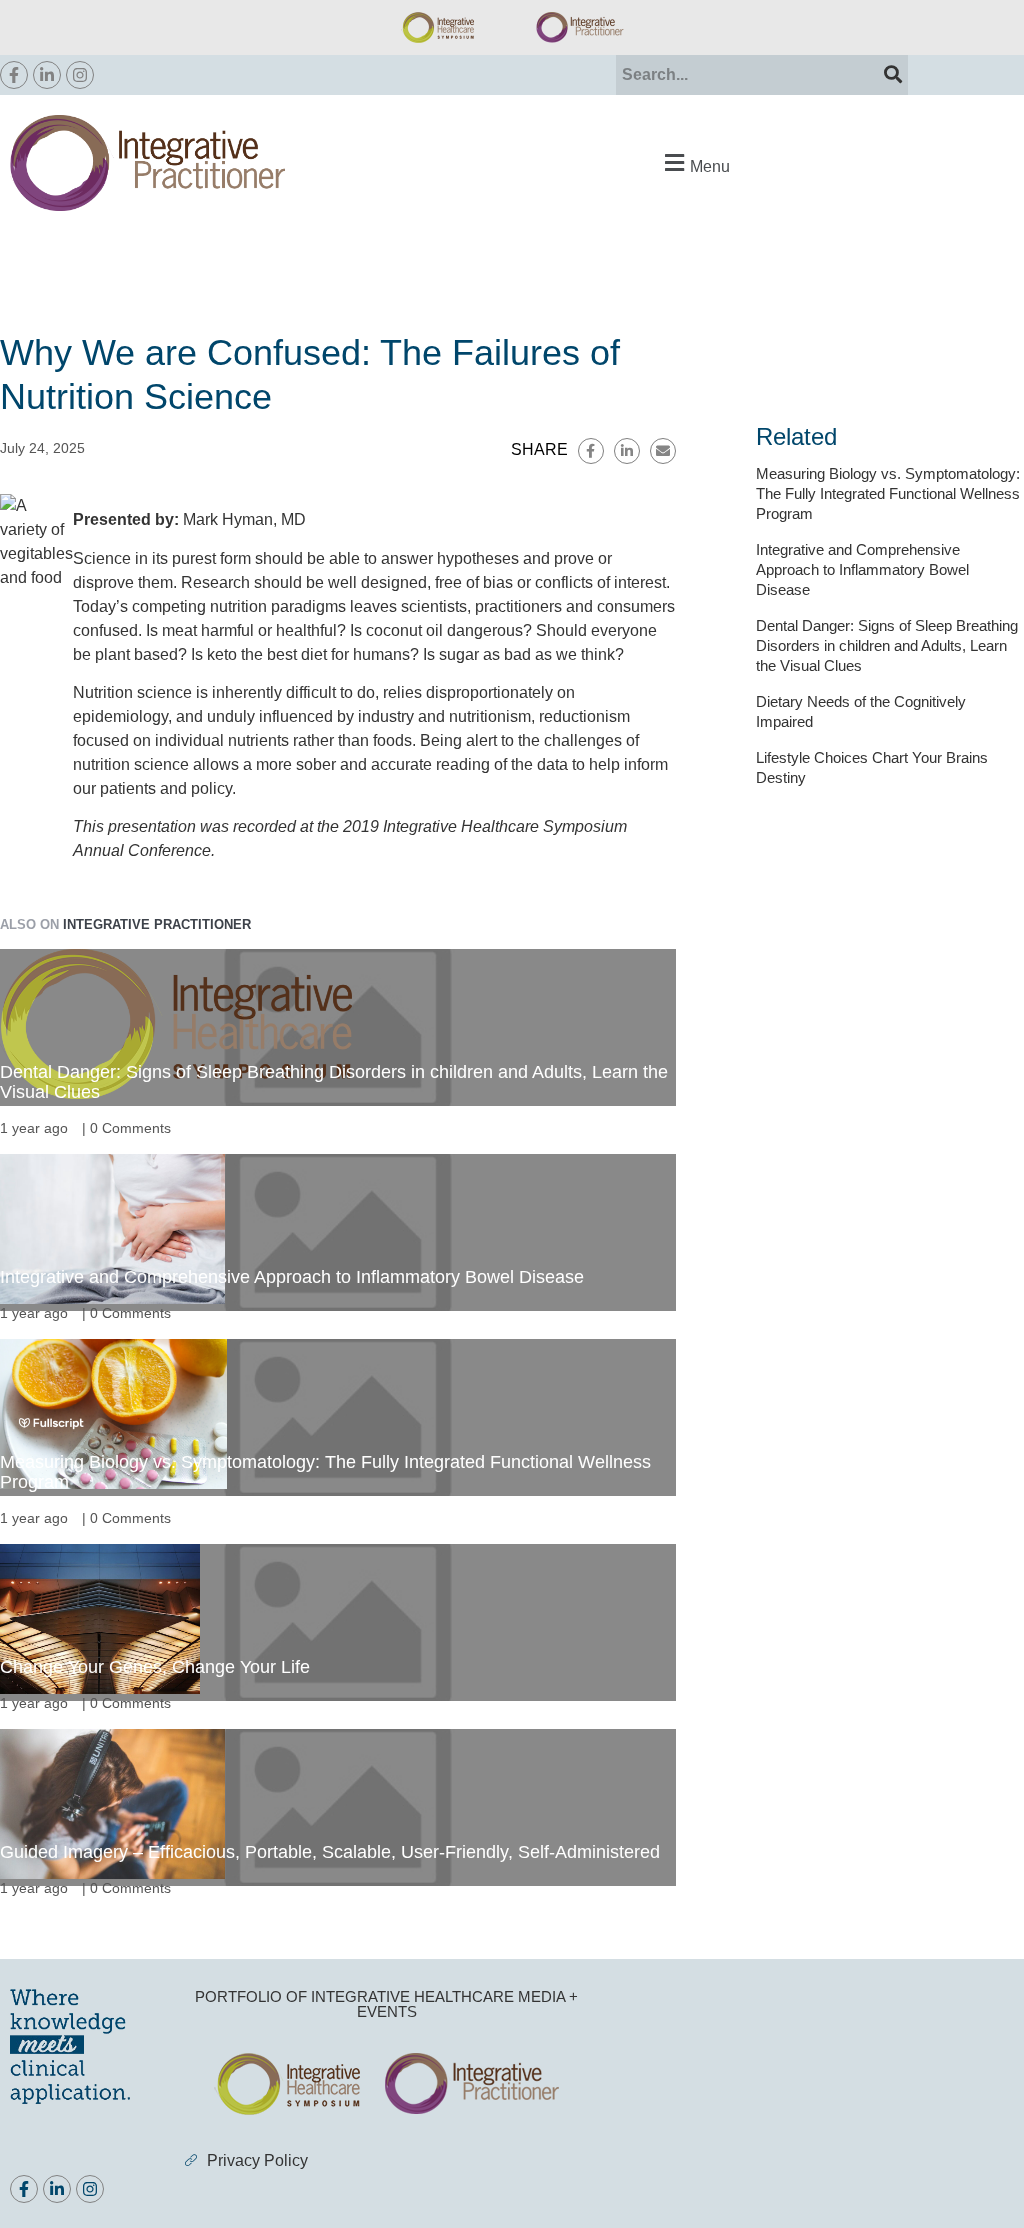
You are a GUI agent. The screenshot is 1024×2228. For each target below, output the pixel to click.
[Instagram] (80, 75)
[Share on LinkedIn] (627, 451)
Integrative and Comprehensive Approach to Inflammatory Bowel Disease (292, 1277)
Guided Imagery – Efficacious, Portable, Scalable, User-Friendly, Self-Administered (330, 1852)
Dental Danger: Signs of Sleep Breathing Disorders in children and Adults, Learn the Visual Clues (334, 1082)
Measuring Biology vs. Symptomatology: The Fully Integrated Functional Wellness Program (325, 1472)
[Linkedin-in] (47, 75)
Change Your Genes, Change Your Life (155, 1667)
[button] (695, 163)
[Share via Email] (663, 451)
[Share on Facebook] (591, 451)
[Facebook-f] (14, 75)
